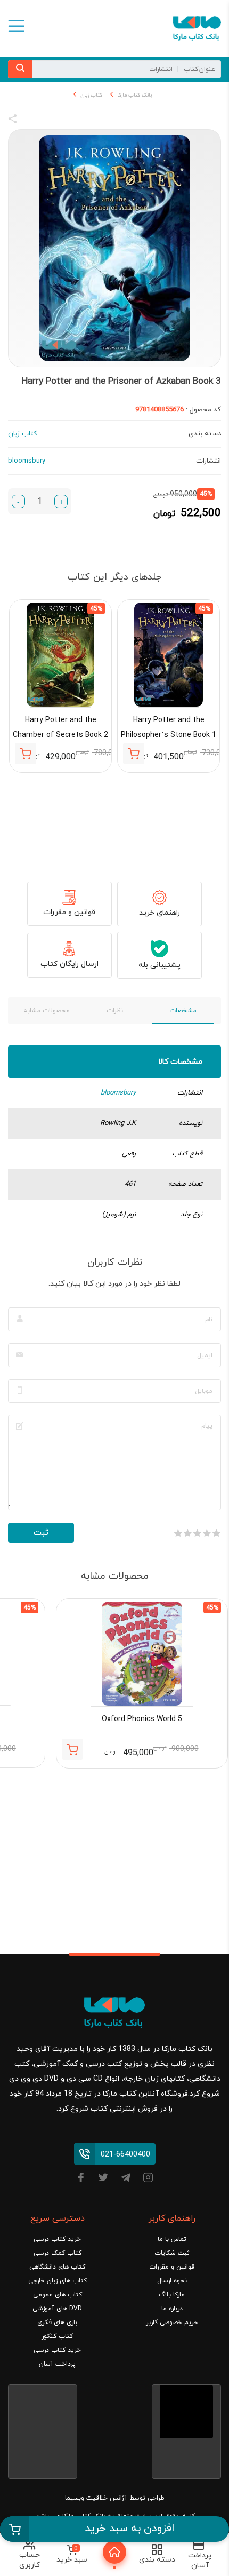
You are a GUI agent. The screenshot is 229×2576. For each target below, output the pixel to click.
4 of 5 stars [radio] (187, 1533)
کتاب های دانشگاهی (57, 2267)
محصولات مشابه (47, 1011)
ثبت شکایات (172, 2253)
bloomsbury (118, 1093)
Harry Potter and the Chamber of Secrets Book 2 (60, 728)
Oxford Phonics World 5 (142, 1719)
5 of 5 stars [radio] (178, 1533)
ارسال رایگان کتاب (69, 964)
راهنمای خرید (160, 913)
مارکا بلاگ (172, 2295)
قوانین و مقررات (69, 912)
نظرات (115, 1011)
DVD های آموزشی (57, 2309)
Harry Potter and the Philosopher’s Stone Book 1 (169, 728)
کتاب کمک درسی (58, 2253)
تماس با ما (172, 2239)
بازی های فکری (57, 2323)
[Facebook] (81, 2179)
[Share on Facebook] (32, 121)
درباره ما (172, 2309)
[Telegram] (126, 2179)
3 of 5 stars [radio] (197, 1533)
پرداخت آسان (57, 2364)
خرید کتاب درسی (57, 2239)
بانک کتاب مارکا (134, 95)
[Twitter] (103, 2179)
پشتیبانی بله (160, 965)
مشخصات (183, 1011)
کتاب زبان (91, 95)
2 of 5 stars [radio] (207, 1533)
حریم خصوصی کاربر (172, 2323)
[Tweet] (70, 121)
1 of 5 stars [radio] (216, 1533)
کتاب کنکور (57, 2336)
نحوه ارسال (172, 2281)
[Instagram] (148, 2179)
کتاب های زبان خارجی (58, 2281)
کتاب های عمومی (58, 2295)
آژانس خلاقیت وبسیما (96, 2498)
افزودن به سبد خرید (130, 2529)
